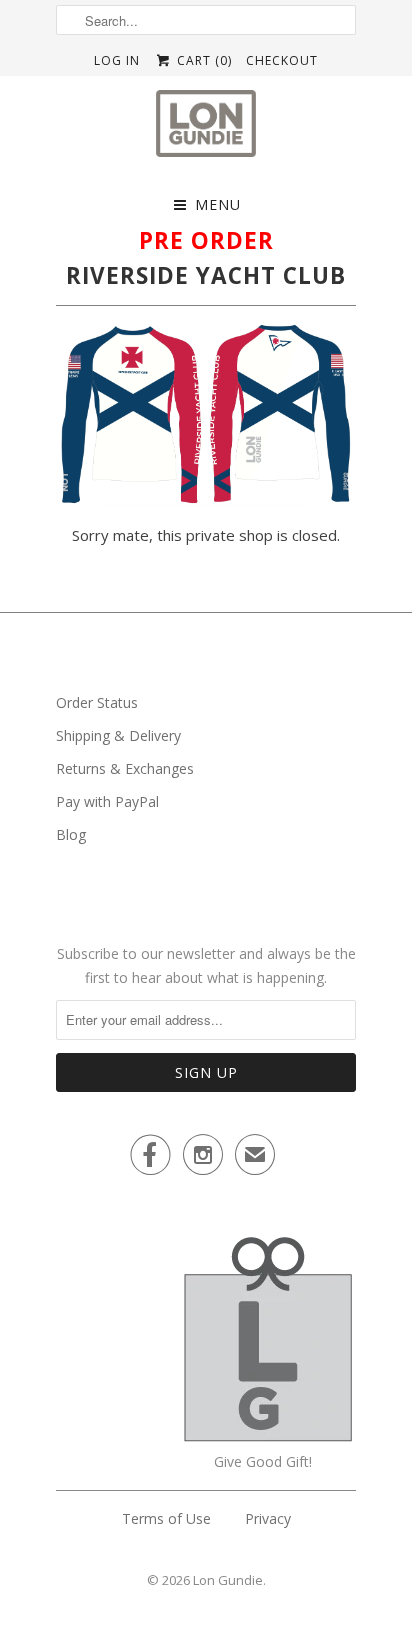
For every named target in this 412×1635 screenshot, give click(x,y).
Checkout (282, 60)
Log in (117, 60)
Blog (71, 834)
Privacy (268, 1518)
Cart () (202, 60)
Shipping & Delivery (118, 735)
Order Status (97, 702)
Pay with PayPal (107, 801)
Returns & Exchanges (125, 768)
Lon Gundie (228, 1580)
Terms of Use (166, 1518)
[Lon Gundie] (206, 129)
